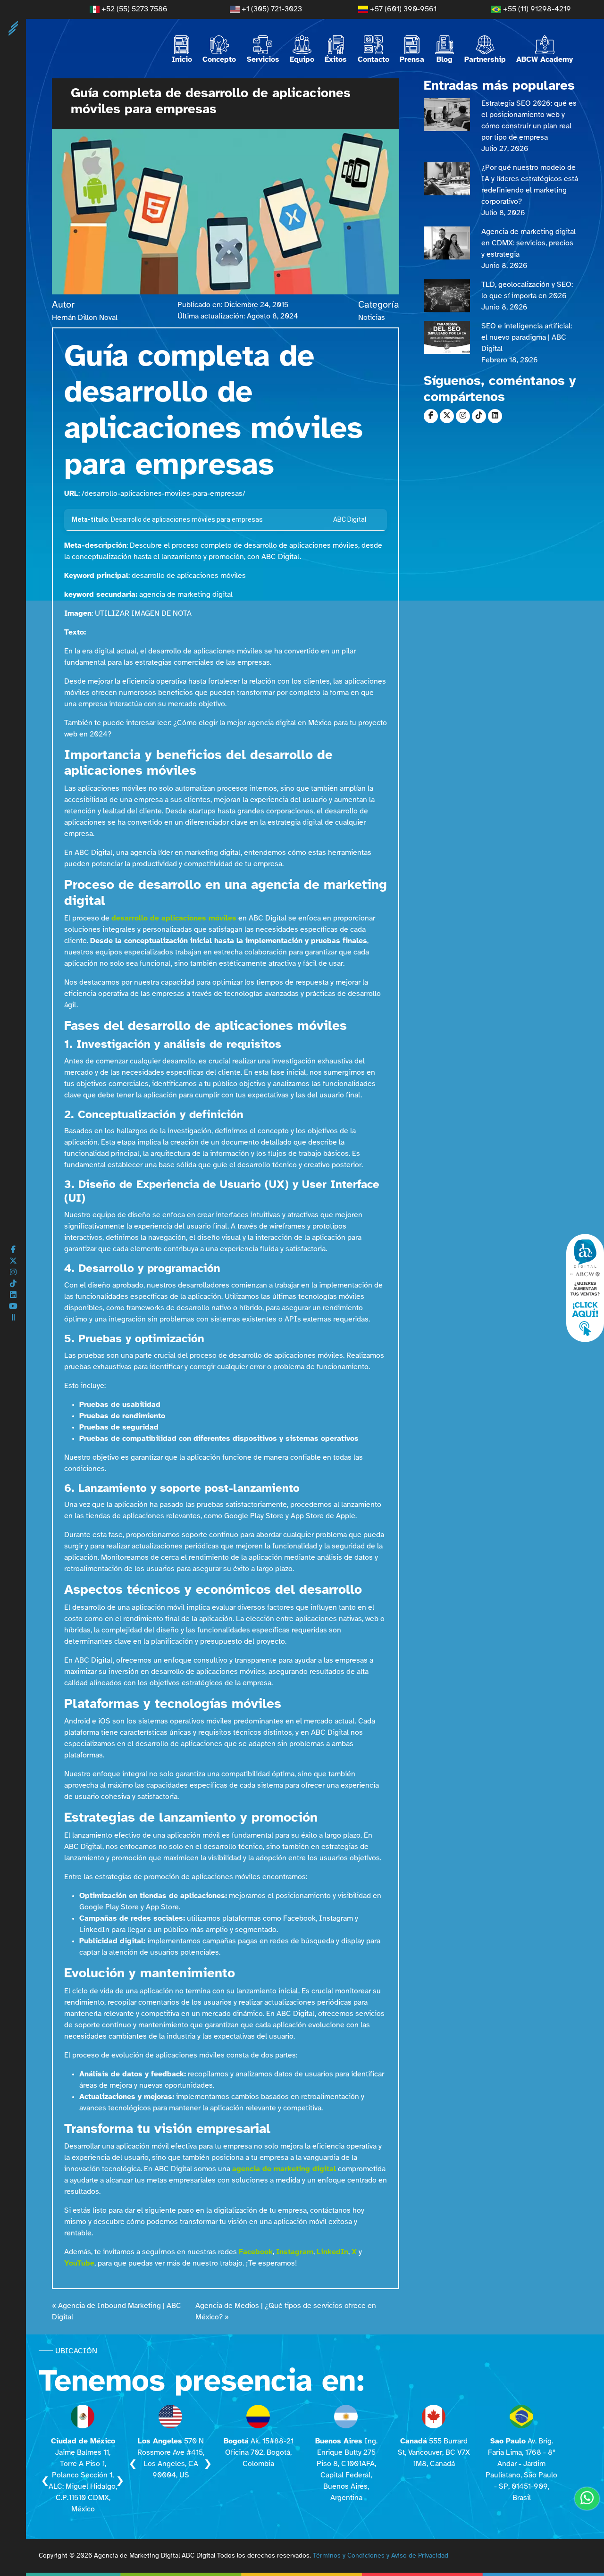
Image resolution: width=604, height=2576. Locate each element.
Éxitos (336, 60)
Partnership (485, 60)
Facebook (256, 2252)
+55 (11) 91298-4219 (536, 9)
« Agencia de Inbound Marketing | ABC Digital (117, 2312)
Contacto (373, 60)
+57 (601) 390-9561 (402, 9)
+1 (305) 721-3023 (271, 9)
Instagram (295, 2252)
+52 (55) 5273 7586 (134, 9)
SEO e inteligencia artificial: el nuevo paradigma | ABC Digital (527, 338)
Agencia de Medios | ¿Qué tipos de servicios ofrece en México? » (286, 2312)
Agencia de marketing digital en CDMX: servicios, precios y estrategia (528, 243)
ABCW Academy (545, 60)
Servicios (263, 60)
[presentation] (45, 2481)
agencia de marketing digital (284, 2169)
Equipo (302, 60)
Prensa (412, 60)
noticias (372, 318)
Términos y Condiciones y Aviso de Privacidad (381, 2556)
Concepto (219, 60)
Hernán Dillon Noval (85, 318)
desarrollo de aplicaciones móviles (174, 918)
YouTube (79, 2263)
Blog (445, 60)
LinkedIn (332, 2252)
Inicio (182, 60)
